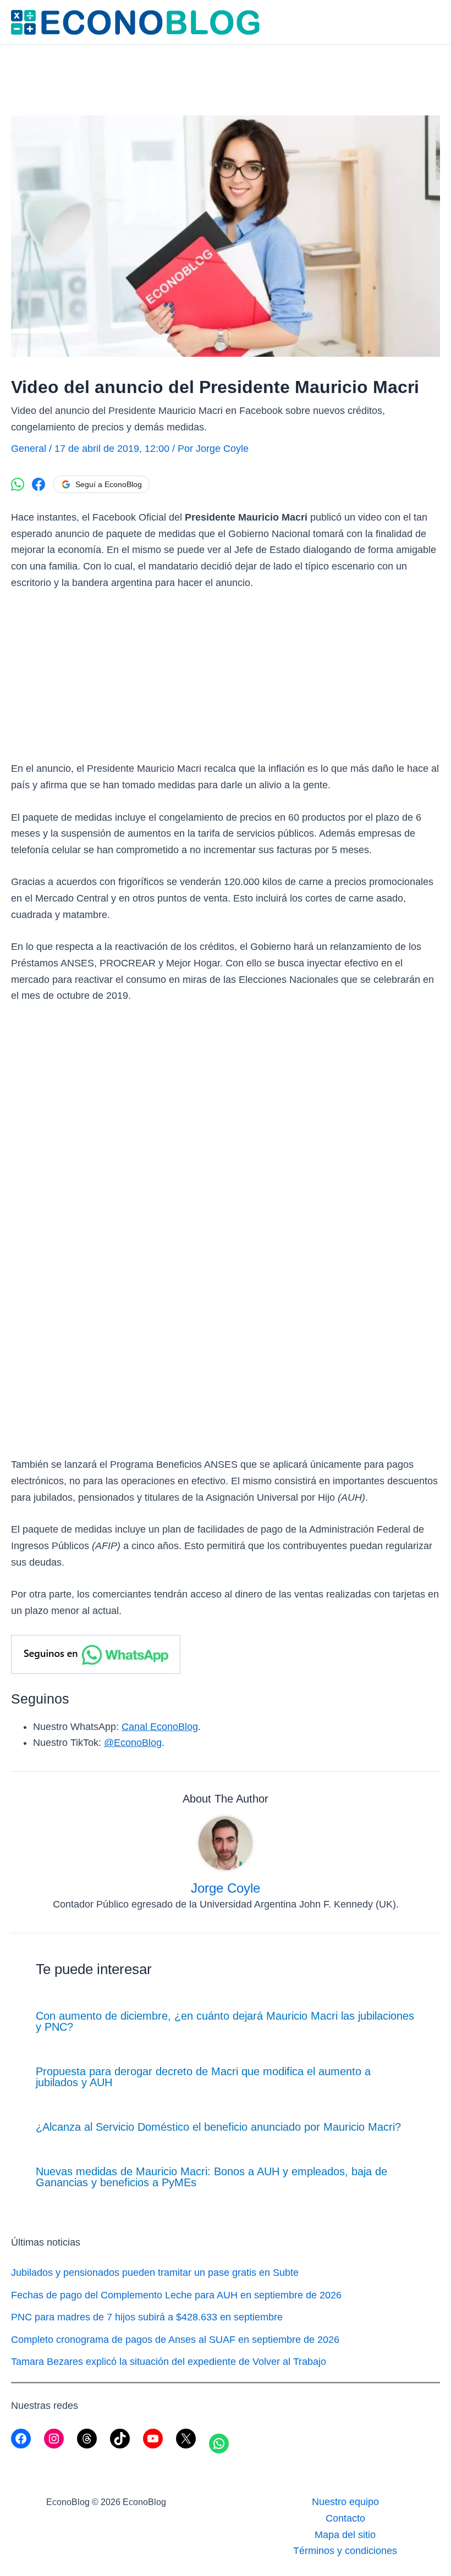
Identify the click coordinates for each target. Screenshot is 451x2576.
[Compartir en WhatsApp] (18, 484)
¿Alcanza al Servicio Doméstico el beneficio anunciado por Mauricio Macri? (218, 2127)
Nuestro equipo (345, 2502)
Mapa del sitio (345, 2535)
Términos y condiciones (345, 2551)
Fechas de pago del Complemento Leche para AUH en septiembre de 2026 (176, 2295)
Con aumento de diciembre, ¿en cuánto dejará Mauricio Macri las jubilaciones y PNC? (225, 2021)
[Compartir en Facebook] (38, 484)
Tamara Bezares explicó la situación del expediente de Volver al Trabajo (169, 2362)
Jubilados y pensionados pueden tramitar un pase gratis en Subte (155, 2273)
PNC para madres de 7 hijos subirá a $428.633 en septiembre (147, 2317)
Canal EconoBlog (160, 1727)
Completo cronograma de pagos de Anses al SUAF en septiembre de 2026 (175, 2340)
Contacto (345, 2518)
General (29, 449)
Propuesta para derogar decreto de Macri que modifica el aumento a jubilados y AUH (203, 2077)
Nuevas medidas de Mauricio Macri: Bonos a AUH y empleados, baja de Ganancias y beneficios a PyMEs (211, 2177)
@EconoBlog (133, 1743)
